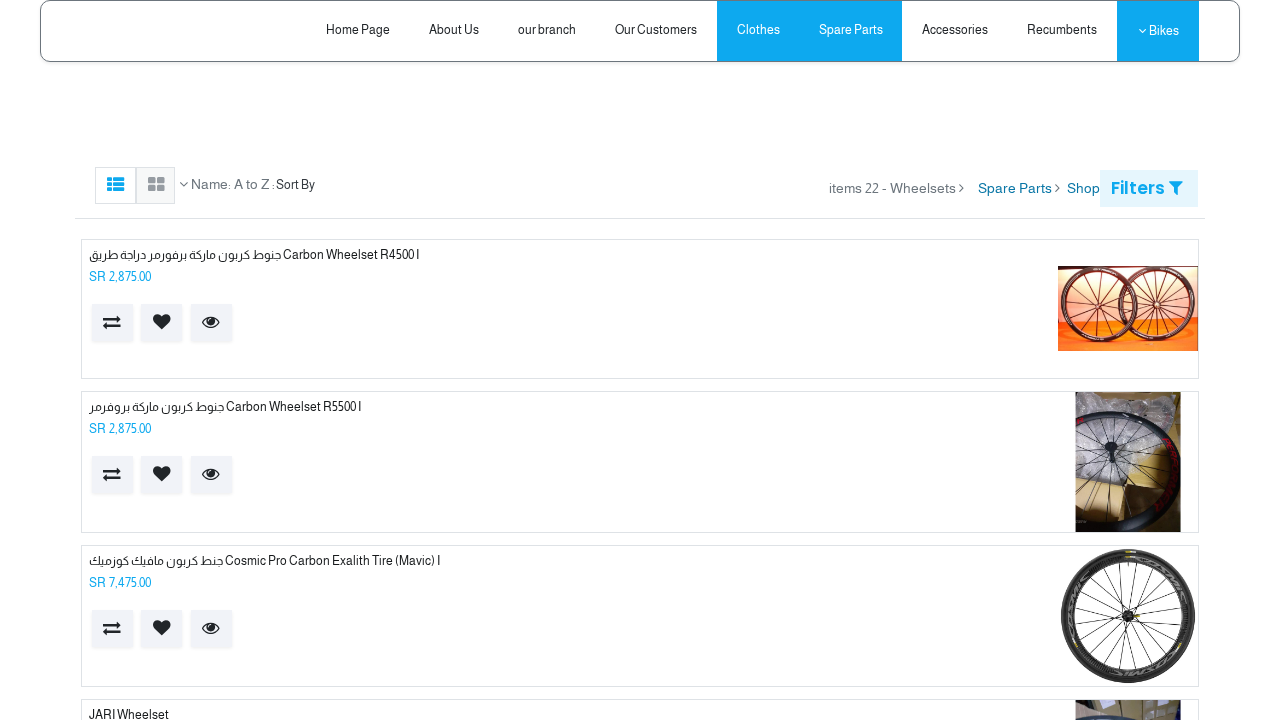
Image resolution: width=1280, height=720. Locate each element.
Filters (1140, 188)
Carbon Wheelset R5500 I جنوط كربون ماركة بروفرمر (225, 407)
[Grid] (155, 185)
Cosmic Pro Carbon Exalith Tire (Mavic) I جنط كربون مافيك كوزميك (264, 561)
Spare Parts (1015, 188)
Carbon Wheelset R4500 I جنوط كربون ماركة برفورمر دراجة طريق (254, 255)
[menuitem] (1062, 30)
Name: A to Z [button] (228, 184)
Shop (1083, 188)
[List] (115, 185)
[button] (211, 322)
